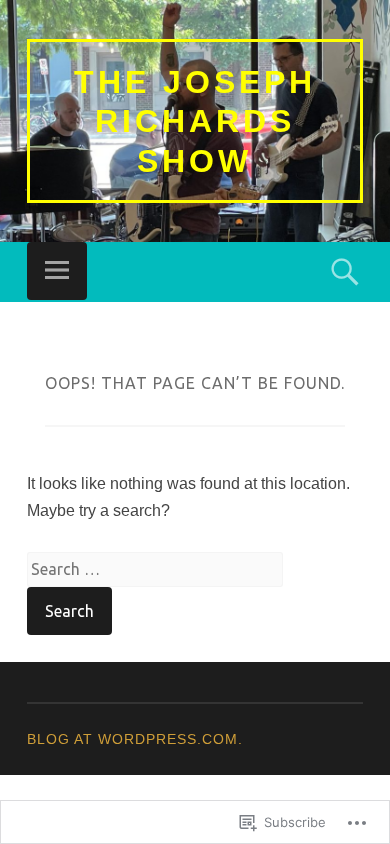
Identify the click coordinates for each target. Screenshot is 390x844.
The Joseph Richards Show (195, 121)
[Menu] (57, 271)
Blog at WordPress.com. (135, 739)
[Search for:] (155, 569)
